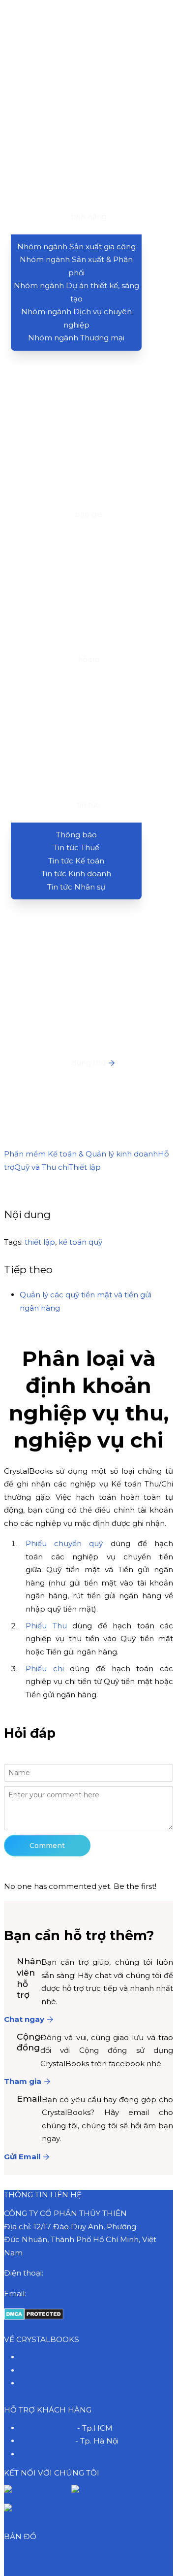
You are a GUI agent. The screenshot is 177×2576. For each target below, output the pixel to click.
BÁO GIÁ (88, 514)
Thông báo (76, 835)
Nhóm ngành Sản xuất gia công (76, 247)
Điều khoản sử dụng (57, 2454)
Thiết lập (85, 1167)
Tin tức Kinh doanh (76, 874)
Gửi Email (22, 2157)
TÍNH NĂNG (89, 216)
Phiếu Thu (46, 1626)
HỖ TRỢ (88, 659)
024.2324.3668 (46, 2441)
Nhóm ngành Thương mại (76, 338)
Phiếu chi (45, 1668)
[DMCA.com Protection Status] (34, 2317)
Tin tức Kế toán (76, 861)
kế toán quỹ (80, 1242)
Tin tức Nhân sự (76, 887)
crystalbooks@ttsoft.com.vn (80, 2294)
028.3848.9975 (73, 2273)
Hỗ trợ (31, 2370)
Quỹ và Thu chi (42, 1167)
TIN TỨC (88, 805)
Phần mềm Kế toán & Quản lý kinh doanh (81, 1154)
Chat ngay (24, 2019)
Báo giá (34, 2357)
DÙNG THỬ (88, 1063)
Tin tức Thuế (76, 847)
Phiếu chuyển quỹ (64, 1543)
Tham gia (23, 2081)
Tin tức (32, 2383)
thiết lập (40, 1242)
